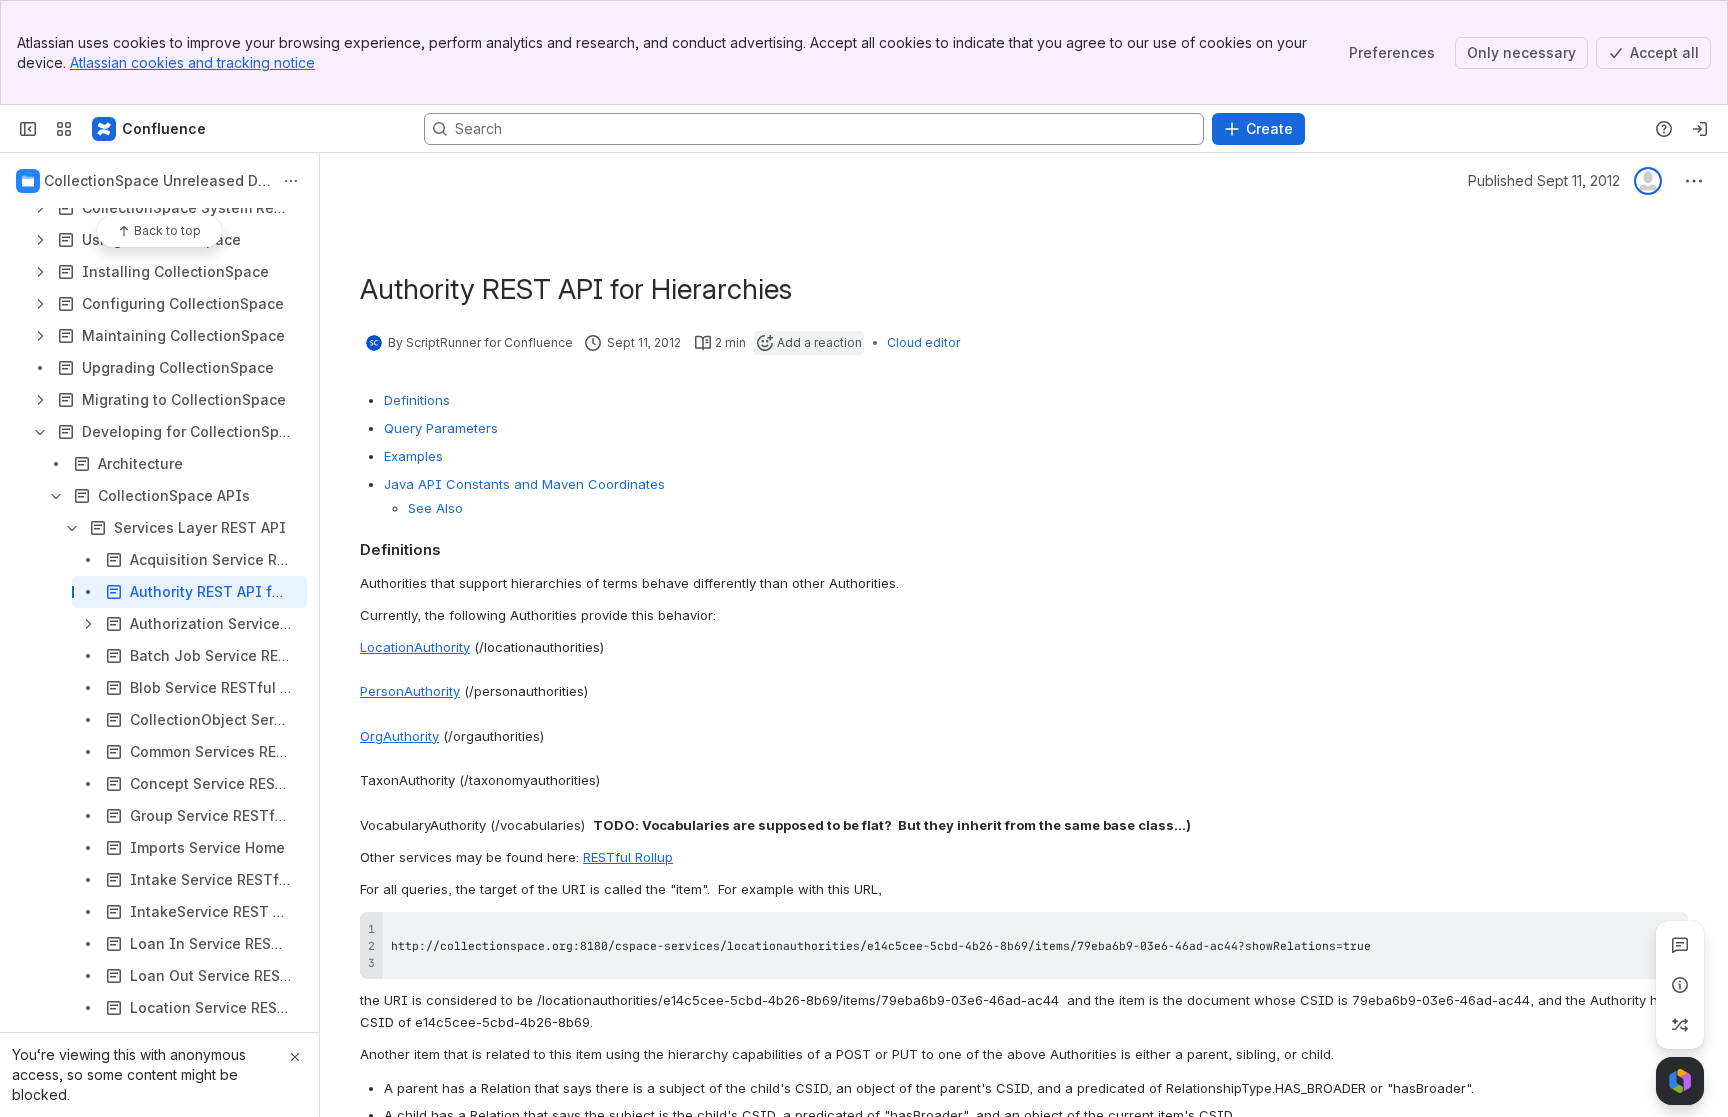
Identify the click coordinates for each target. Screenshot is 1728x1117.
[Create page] (1680, 1025)
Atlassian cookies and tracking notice (192, 62)
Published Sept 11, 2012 (1544, 180)
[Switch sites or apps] (64, 129)
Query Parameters (441, 428)
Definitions (417, 400)
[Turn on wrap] (1628, 934)
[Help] (1664, 129)
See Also (435, 508)
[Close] (295, 1057)
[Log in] (1700, 129)
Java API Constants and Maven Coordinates (524, 484)
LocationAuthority (415, 647)
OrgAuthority (399, 736)
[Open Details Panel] (1680, 985)
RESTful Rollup (628, 857)
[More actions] (291, 181)
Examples (413, 456)
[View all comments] (1680, 945)
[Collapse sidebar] (28, 129)
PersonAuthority (410, 691)
